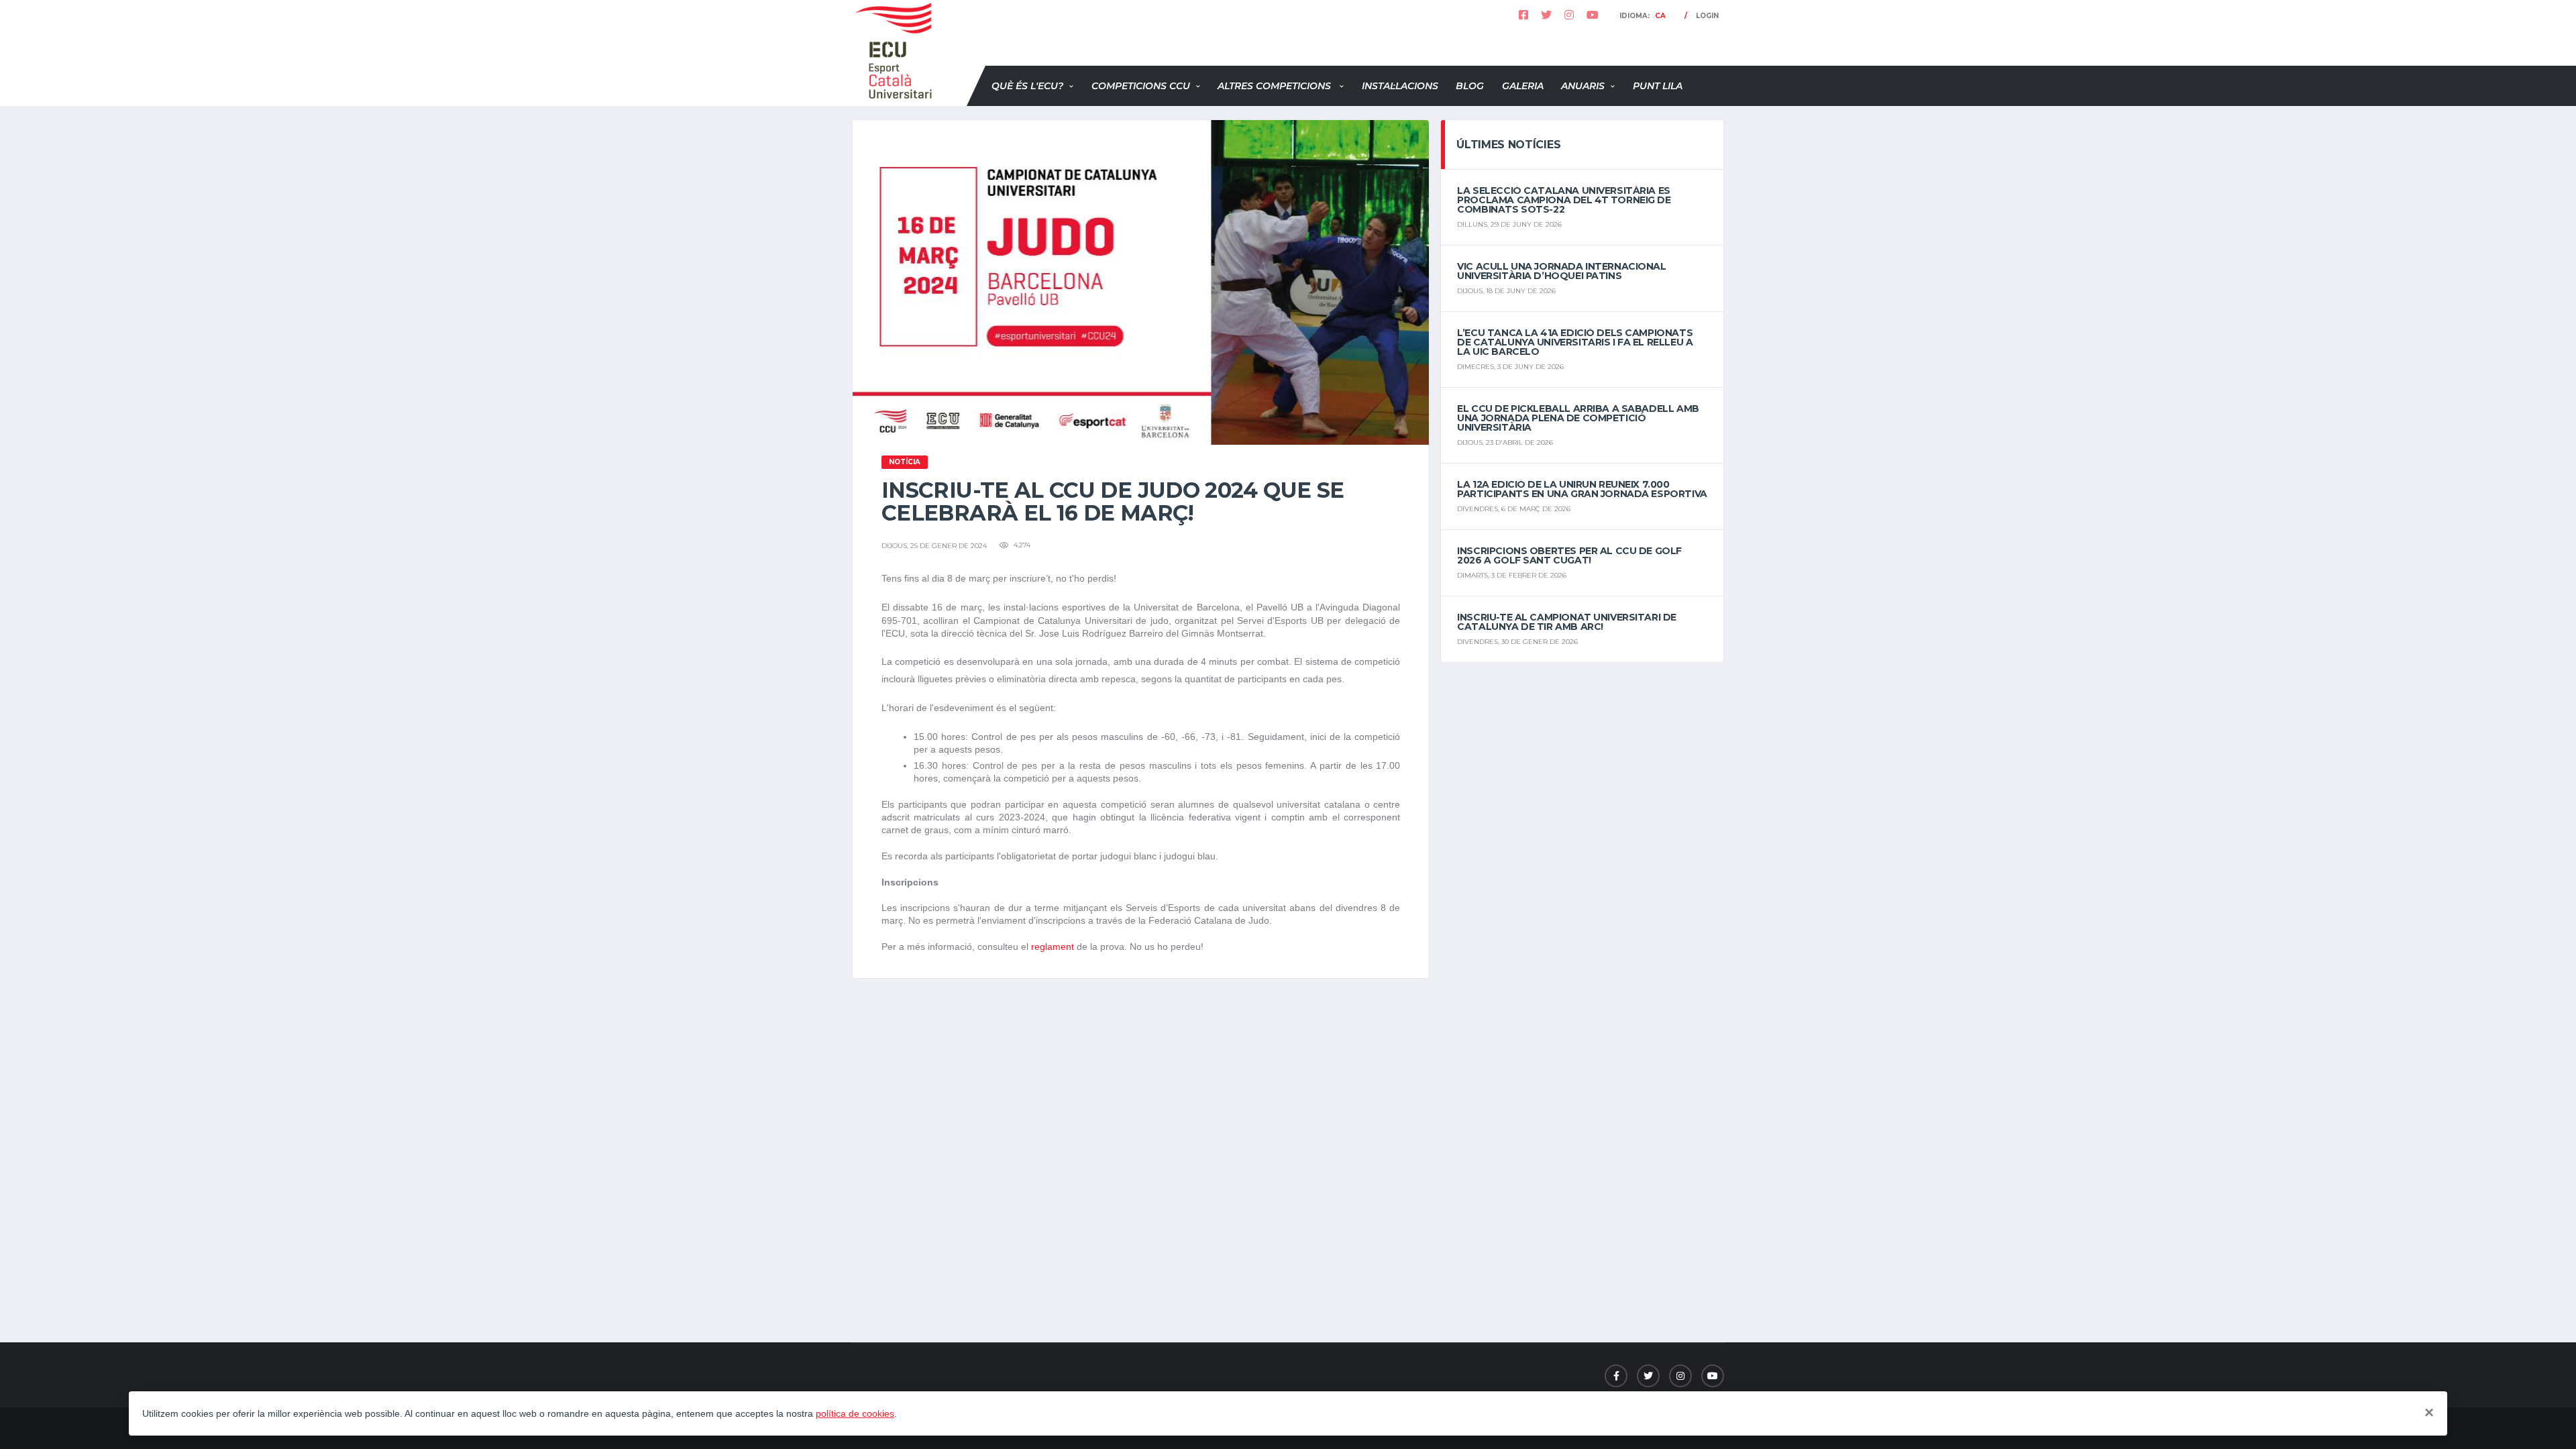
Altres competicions (1276, 86)
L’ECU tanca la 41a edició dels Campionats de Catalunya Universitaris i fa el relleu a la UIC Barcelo (1575, 342)
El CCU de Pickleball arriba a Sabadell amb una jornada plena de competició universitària (1578, 418)
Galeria (1523, 86)
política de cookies (855, 1413)
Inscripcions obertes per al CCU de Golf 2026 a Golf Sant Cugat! (1569, 555)
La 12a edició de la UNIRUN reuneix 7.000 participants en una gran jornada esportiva (1582, 489)
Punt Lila (1658, 86)
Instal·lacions (1400, 86)
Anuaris (1583, 86)
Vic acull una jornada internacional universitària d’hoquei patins (1561, 271)
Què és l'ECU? (1027, 86)
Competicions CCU (1141, 86)
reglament (1054, 947)
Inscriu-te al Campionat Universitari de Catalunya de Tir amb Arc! (1567, 622)
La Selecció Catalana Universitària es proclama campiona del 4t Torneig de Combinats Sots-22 (1564, 200)
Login (1707, 16)
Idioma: (1643, 16)
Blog (1470, 86)
